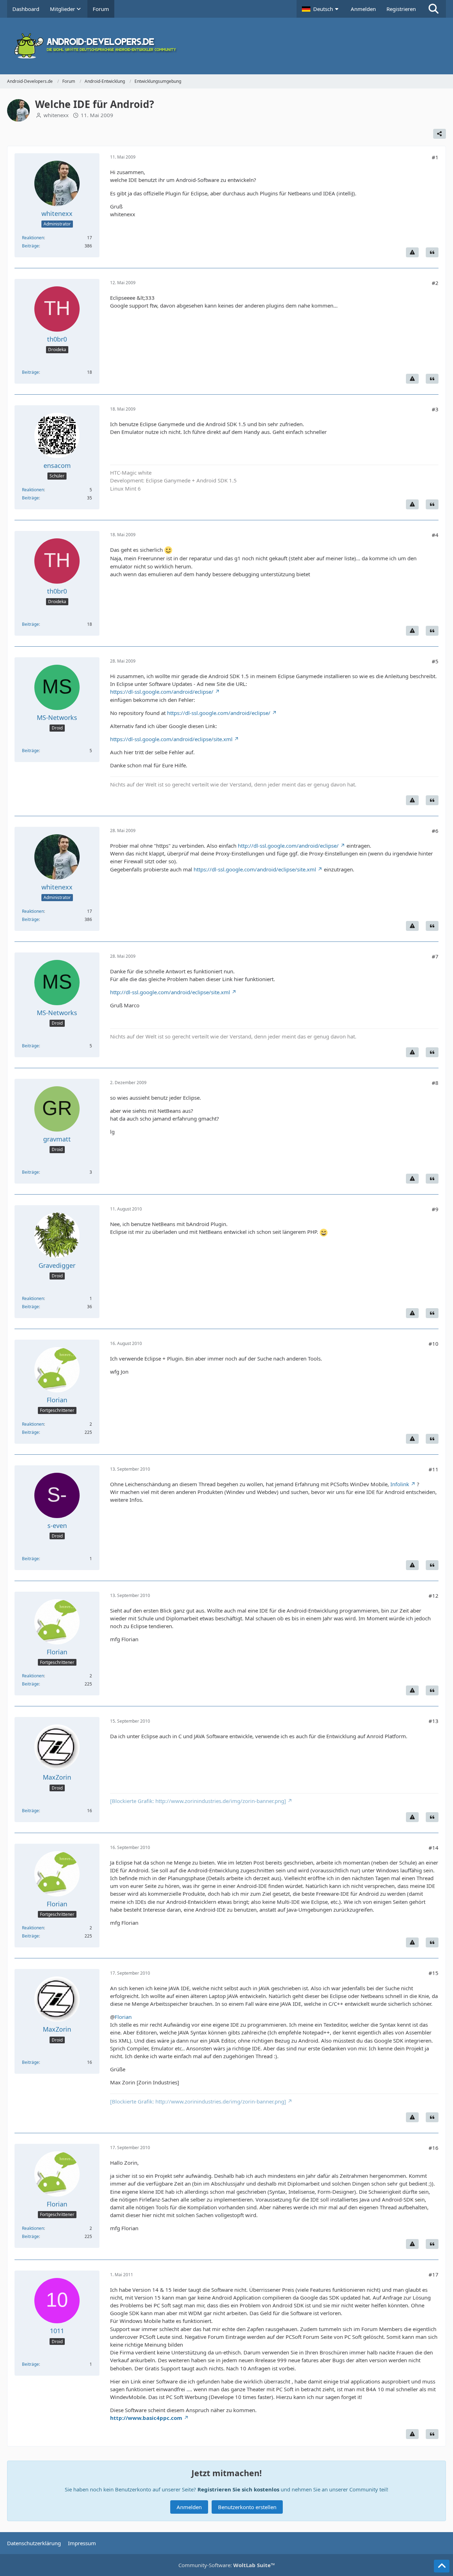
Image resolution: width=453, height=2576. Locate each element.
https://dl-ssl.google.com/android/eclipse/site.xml (171, 739)
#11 (434, 1469)
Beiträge (30, 246)
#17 (434, 2274)
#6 (435, 831)
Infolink (400, 1484)
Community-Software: (227, 2565)
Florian (123, 2017)
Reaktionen (33, 238)
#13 (434, 1721)
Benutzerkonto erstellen (247, 2507)
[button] (321, 9)
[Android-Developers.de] (226, 46)
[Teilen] (440, 134)
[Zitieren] (432, 252)
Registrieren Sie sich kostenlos (238, 2489)
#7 (435, 956)
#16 (434, 2148)
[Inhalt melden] (412, 252)
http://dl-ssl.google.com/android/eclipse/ (288, 846)
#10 (434, 1344)
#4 (435, 535)
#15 (434, 1973)
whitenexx (56, 115)
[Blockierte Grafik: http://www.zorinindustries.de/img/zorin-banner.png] (198, 1801)
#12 (434, 1596)
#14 (434, 1848)
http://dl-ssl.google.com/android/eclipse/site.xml (170, 992)
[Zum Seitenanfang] (442, 2566)
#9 (435, 1209)
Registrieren (401, 9)
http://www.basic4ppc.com (146, 2418)
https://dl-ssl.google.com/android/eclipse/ (162, 692)
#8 (435, 1083)
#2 (435, 283)
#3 (435, 409)
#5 (435, 661)
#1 (435, 157)
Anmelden (363, 9)
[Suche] (434, 9)
